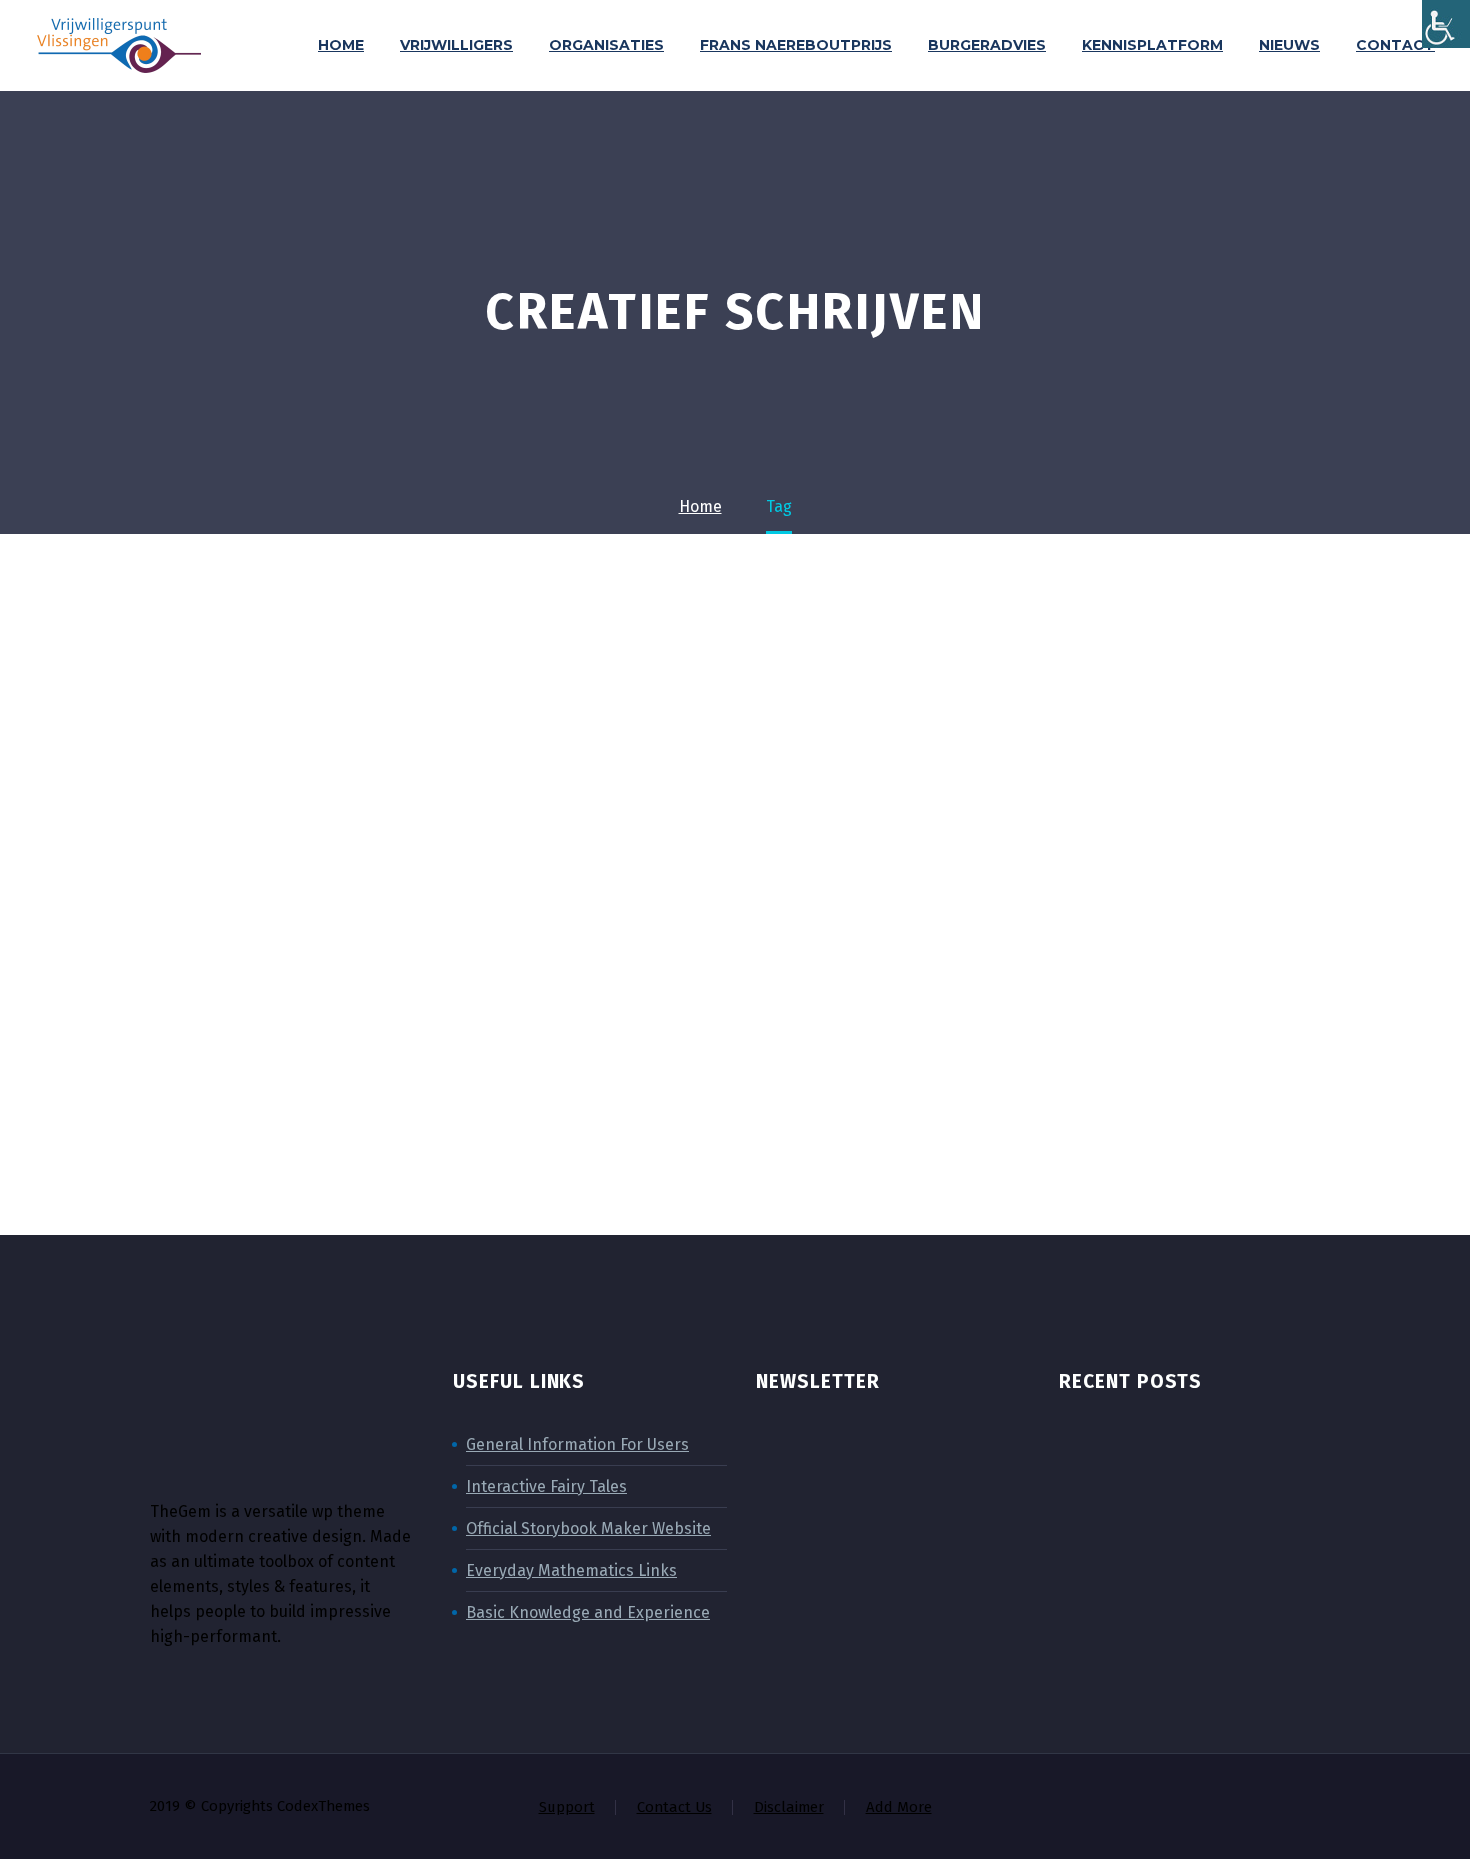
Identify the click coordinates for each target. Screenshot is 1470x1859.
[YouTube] (1288, 1808)
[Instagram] (1236, 1808)
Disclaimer (789, 1807)
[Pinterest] (1262, 1808)
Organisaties (606, 45)
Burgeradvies (987, 45)
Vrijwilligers (456, 45)
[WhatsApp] (1314, 1808)
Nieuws (1289, 45)
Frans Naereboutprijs (796, 45)
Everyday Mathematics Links (571, 1570)
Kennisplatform (1152, 45)
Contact (1395, 45)
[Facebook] (1158, 1808)
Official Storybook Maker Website (588, 1528)
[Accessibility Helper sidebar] (1446, 24)
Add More (899, 1807)
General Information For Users (577, 1444)
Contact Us (674, 1807)
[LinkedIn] (1184, 1808)
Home (341, 45)
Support (567, 1807)
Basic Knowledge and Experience (588, 1612)
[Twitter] (1210, 1808)
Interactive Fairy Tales (546, 1486)
